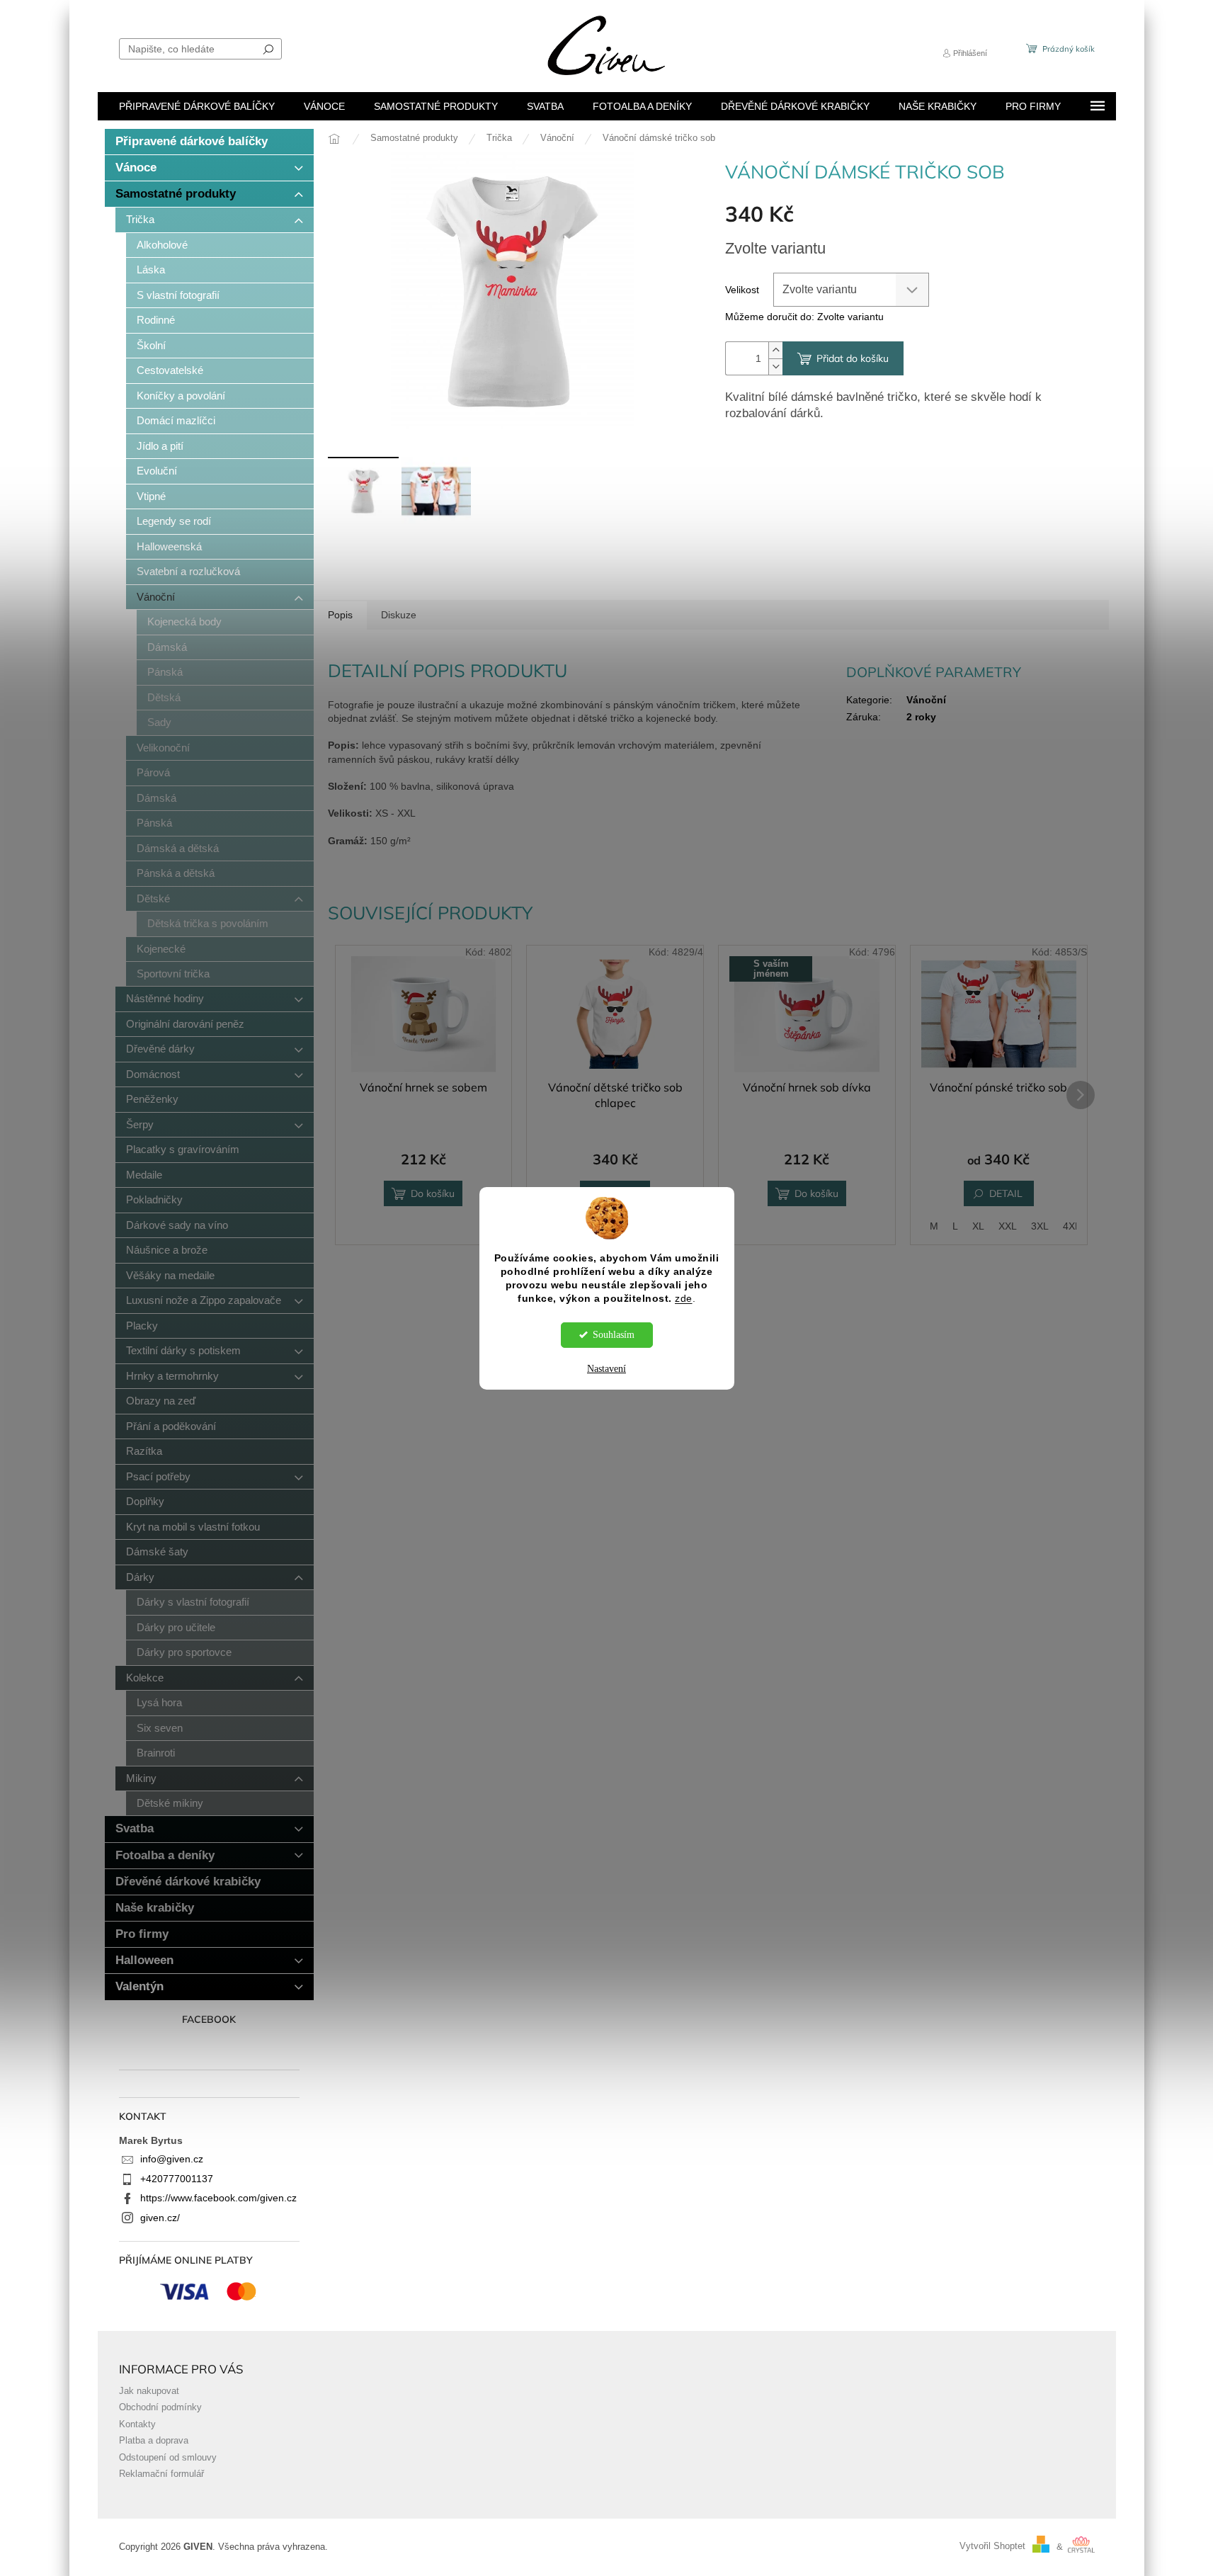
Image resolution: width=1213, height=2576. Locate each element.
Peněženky (152, 1099)
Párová (153, 772)
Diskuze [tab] (399, 615)
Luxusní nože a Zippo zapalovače (204, 1300)
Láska (151, 269)
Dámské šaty (157, 1551)
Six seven (160, 1728)
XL (978, 1226)
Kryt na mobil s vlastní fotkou (193, 1527)
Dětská (164, 697)
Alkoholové (162, 245)
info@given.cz (172, 2159)
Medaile (144, 1175)
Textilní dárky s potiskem (183, 1350)
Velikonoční (163, 748)
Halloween (144, 1960)
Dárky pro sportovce (184, 1652)
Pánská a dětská (176, 873)
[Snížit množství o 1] (775, 367)
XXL (1008, 1226)
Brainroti (156, 1753)
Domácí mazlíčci (176, 420)
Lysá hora (159, 1702)
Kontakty (137, 2424)
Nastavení (606, 1369)
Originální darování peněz (185, 1024)
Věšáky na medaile (170, 1275)
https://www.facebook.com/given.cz (218, 2198)
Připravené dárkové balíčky (192, 141)
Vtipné (151, 496)
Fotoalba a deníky (165, 1855)
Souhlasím (614, 1335)
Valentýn (139, 1986)
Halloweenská (169, 546)
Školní (151, 345)
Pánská (165, 672)
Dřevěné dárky (160, 1049)
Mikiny (141, 1778)
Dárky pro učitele (176, 1627)
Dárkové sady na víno (177, 1225)
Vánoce (136, 168)
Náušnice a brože (167, 1250)
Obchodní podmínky (160, 2407)
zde (684, 1299)
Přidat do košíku (853, 358)
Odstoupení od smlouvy (168, 2458)
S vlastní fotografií (178, 295)
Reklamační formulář (161, 2474)
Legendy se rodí (174, 521)
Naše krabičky (155, 1908)
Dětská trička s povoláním (208, 923)
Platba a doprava (154, 2441)
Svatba (135, 1828)
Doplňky (145, 1501)
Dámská (167, 647)
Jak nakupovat (149, 2391)
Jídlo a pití (160, 446)
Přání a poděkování (171, 1426)
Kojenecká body (184, 622)
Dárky (140, 1577)
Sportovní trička (173, 974)
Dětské (153, 898)
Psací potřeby (158, 1476)
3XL (1040, 1226)
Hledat (268, 49)
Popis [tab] (340, 615)
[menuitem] (197, 106)
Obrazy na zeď (161, 1401)
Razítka (144, 1451)
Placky (142, 1326)
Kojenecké (161, 949)
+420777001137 (177, 2179)
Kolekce (145, 1678)
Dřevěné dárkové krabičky (188, 1882)
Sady (159, 722)
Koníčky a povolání (181, 396)
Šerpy (140, 1124)
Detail (1006, 1193)
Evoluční (157, 471)
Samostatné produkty (176, 194)
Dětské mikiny (170, 1803)
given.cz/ (160, 2218)
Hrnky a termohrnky (172, 1376)
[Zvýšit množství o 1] (775, 350)
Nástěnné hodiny (165, 998)
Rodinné (156, 320)
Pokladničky (154, 1199)
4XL (1072, 1226)
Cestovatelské (170, 370)
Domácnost (153, 1074)
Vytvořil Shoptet (992, 2547)
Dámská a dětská (178, 848)
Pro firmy (142, 1934)
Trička (140, 219)
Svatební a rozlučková (188, 571)
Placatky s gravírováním (183, 1149)
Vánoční (156, 597)
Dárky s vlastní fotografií (193, 1602)
